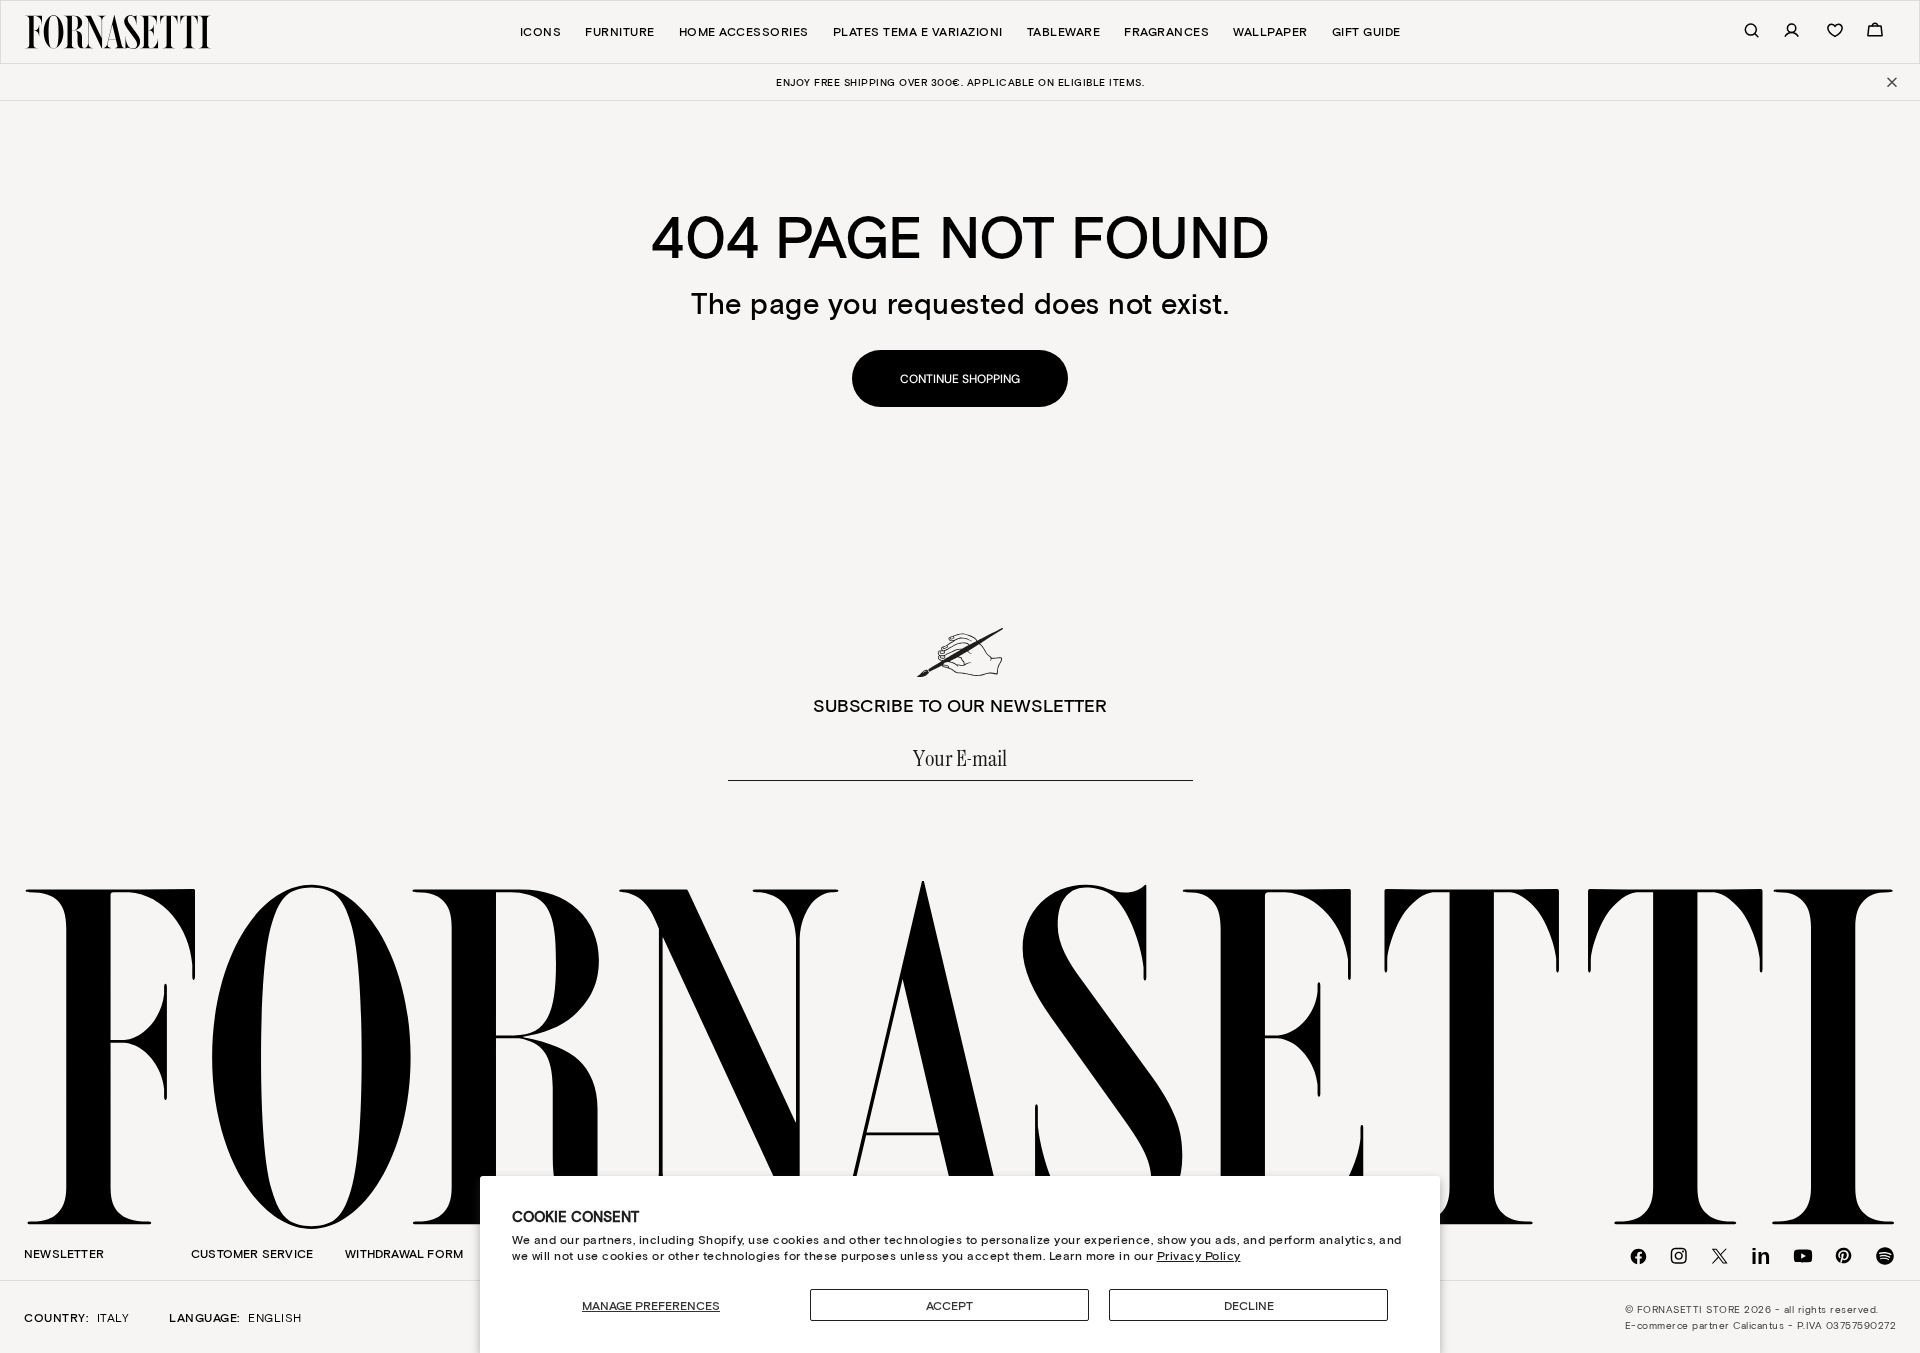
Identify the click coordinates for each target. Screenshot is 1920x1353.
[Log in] (1781, 31)
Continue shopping (960, 379)
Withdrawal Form (404, 1253)
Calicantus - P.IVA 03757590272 (1814, 1325)
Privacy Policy (1199, 1255)
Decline (1249, 1305)
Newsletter (64, 1253)
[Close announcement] (1890, 82)
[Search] (1741, 31)
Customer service (252, 1253)
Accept (949, 1305)
